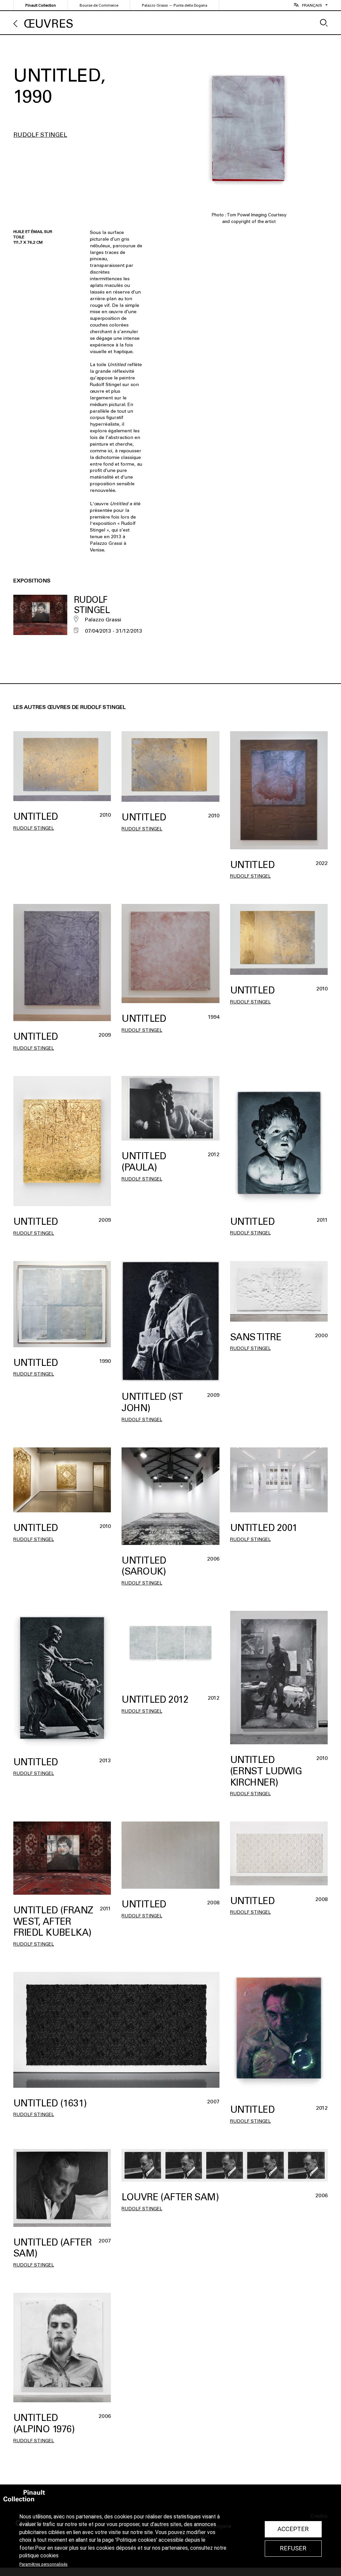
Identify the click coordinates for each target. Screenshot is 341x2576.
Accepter (293, 2529)
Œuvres (49, 24)
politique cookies (39, 2556)
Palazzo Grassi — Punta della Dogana (174, 5)
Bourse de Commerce (99, 5)
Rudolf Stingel (40, 135)
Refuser (293, 2548)
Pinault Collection (41, 5)
